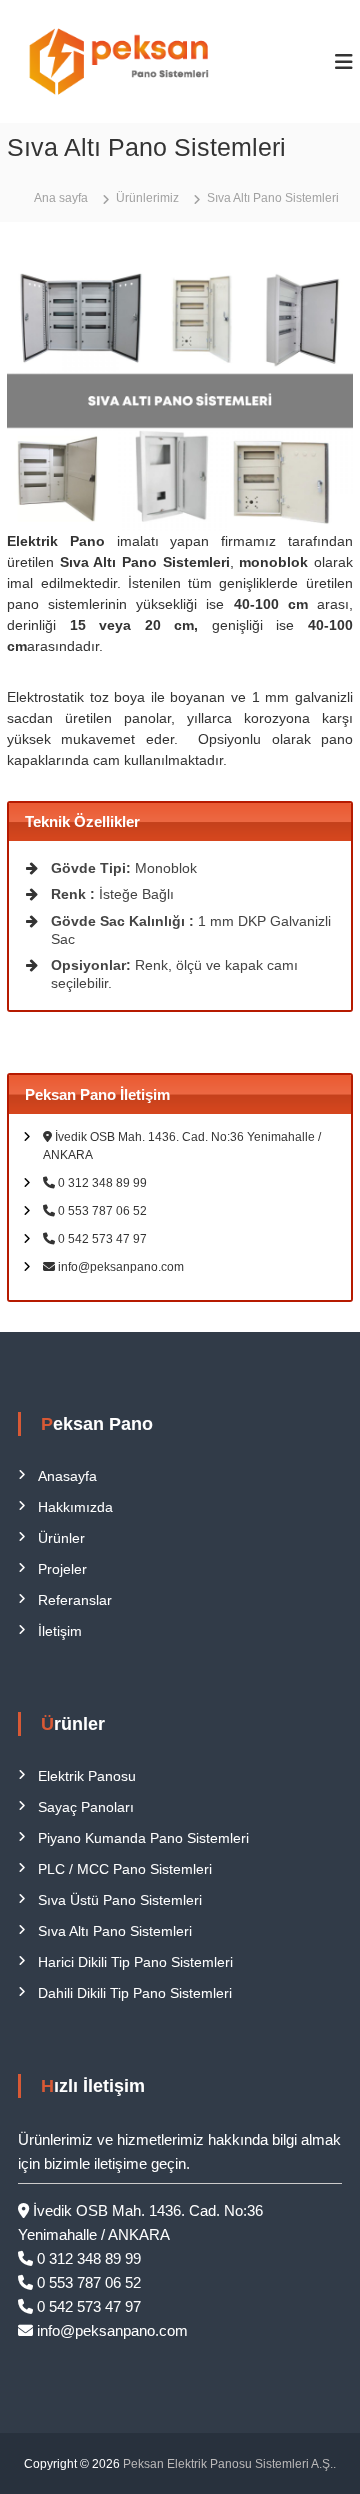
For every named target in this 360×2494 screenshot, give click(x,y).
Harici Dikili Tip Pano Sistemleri (135, 1962)
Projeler (62, 1569)
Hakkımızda (75, 1507)
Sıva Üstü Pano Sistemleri (120, 1900)
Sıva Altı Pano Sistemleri (115, 1931)
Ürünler (61, 1538)
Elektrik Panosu (87, 1776)
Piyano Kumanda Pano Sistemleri (143, 1838)
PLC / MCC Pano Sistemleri (125, 1869)
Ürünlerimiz (147, 198)
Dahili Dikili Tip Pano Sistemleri (135, 1993)
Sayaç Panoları (86, 1807)
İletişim (60, 1631)
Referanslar (75, 1600)
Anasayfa (67, 1476)
